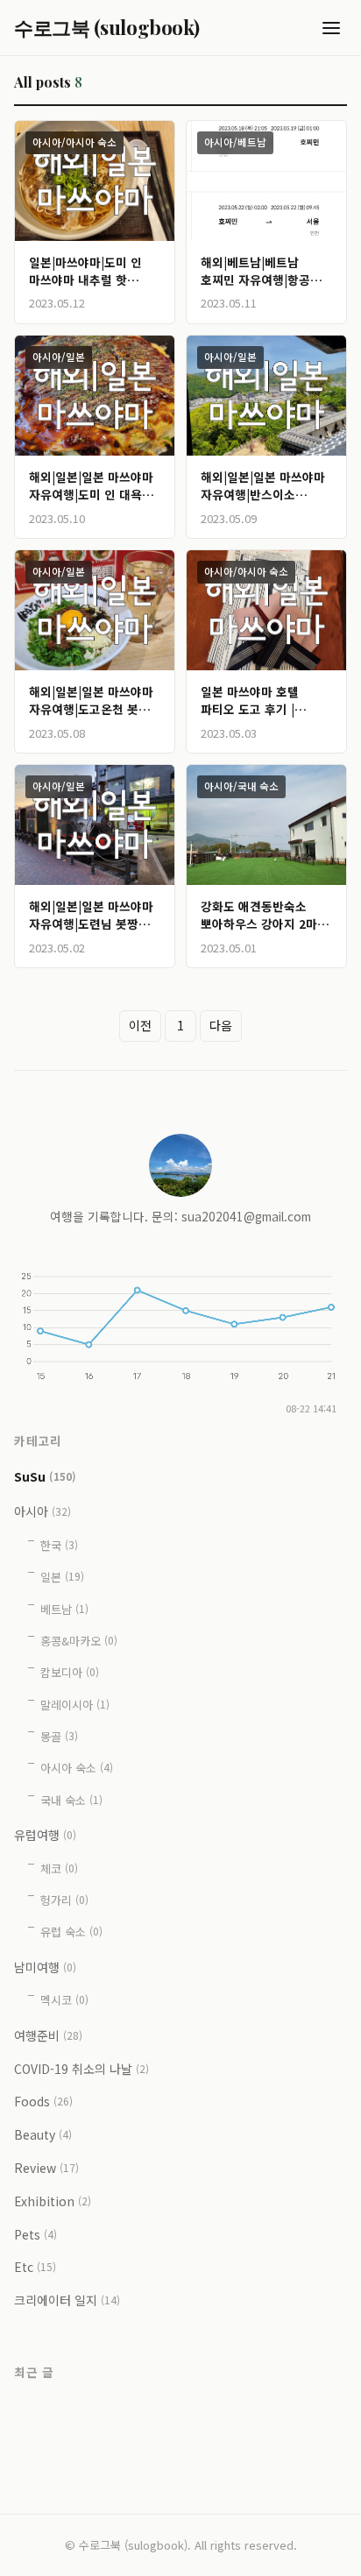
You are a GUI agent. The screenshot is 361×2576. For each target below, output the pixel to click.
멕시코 (64, 2000)
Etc (35, 2267)
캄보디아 (70, 1672)
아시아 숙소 (77, 1768)
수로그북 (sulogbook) (107, 27)
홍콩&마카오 (79, 1641)
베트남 (64, 1609)
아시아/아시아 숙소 (74, 142)
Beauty (43, 2134)
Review (46, 2168)
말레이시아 (75, 1705)
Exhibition (53, 2201)
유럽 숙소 (71, 1932)
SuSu (45, 1476)
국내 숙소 (71, 1800)
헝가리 (64, 1900)
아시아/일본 (59, 357)
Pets (35, 2234)
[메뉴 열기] (331, 28)
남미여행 (45, 1967)
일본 (62, 1577)
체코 (59, 1868)
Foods (43, 2101)
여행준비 (48, 2035)
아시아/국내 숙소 (241, 786)
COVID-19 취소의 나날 (81, 2069)
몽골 (59, 1736)
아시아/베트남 (235, 142)
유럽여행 (45, 1835)
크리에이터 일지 (67, 2300)
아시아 (42, 1511)
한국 (59, 1545)
